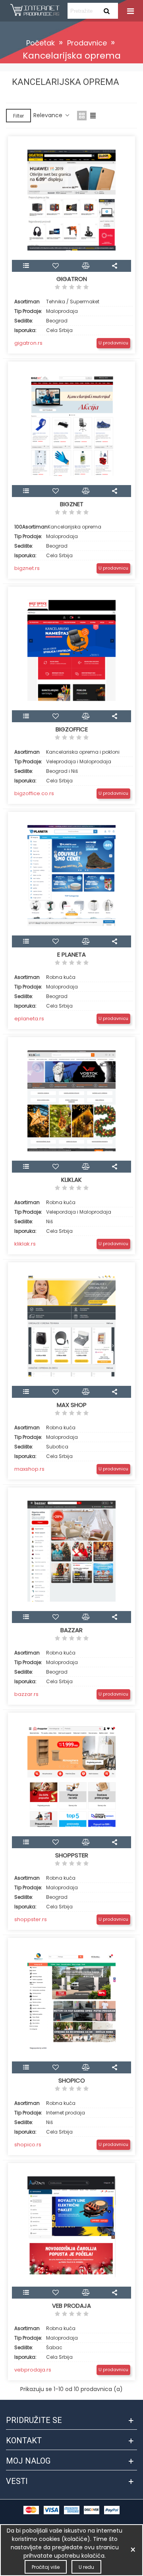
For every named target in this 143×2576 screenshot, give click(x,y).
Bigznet (72, 504)
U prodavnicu (113, 343)
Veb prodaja (71, 2306)
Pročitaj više (46, 2567)
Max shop (72, 1405)
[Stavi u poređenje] (87, 266)
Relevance (49, 115)
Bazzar (71, 1630)
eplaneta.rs (29, 1019)
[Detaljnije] (27, 266)
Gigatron (72, 279)
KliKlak (71, 1180)
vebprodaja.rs (33, 2370)
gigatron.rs (28, 343)
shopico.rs (28, 2145)
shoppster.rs (31, 1919)
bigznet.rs (27, 568)
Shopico (72, 2081)
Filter (18, 116)
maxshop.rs (29, 1469)
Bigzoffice (72, 729)
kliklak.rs (25, 1244)
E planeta (71, 955)
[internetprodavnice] (35, 11)
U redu (86, 2567)
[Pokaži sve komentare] (71, 288)
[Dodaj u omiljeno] (57, 266)
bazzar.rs (26, 1694)
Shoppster (72, 1855)
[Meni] (129, 11)
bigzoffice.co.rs (34, 793)
